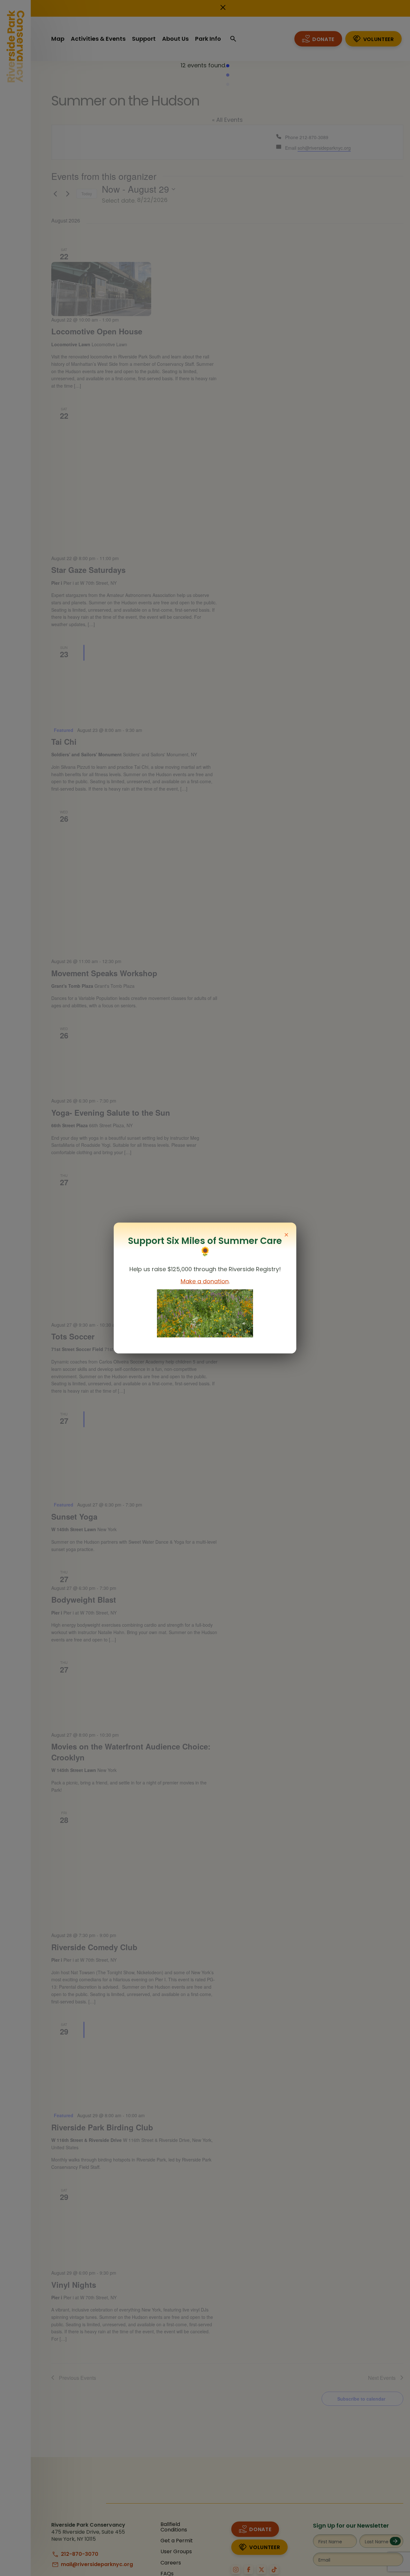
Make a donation (205, 1281)
